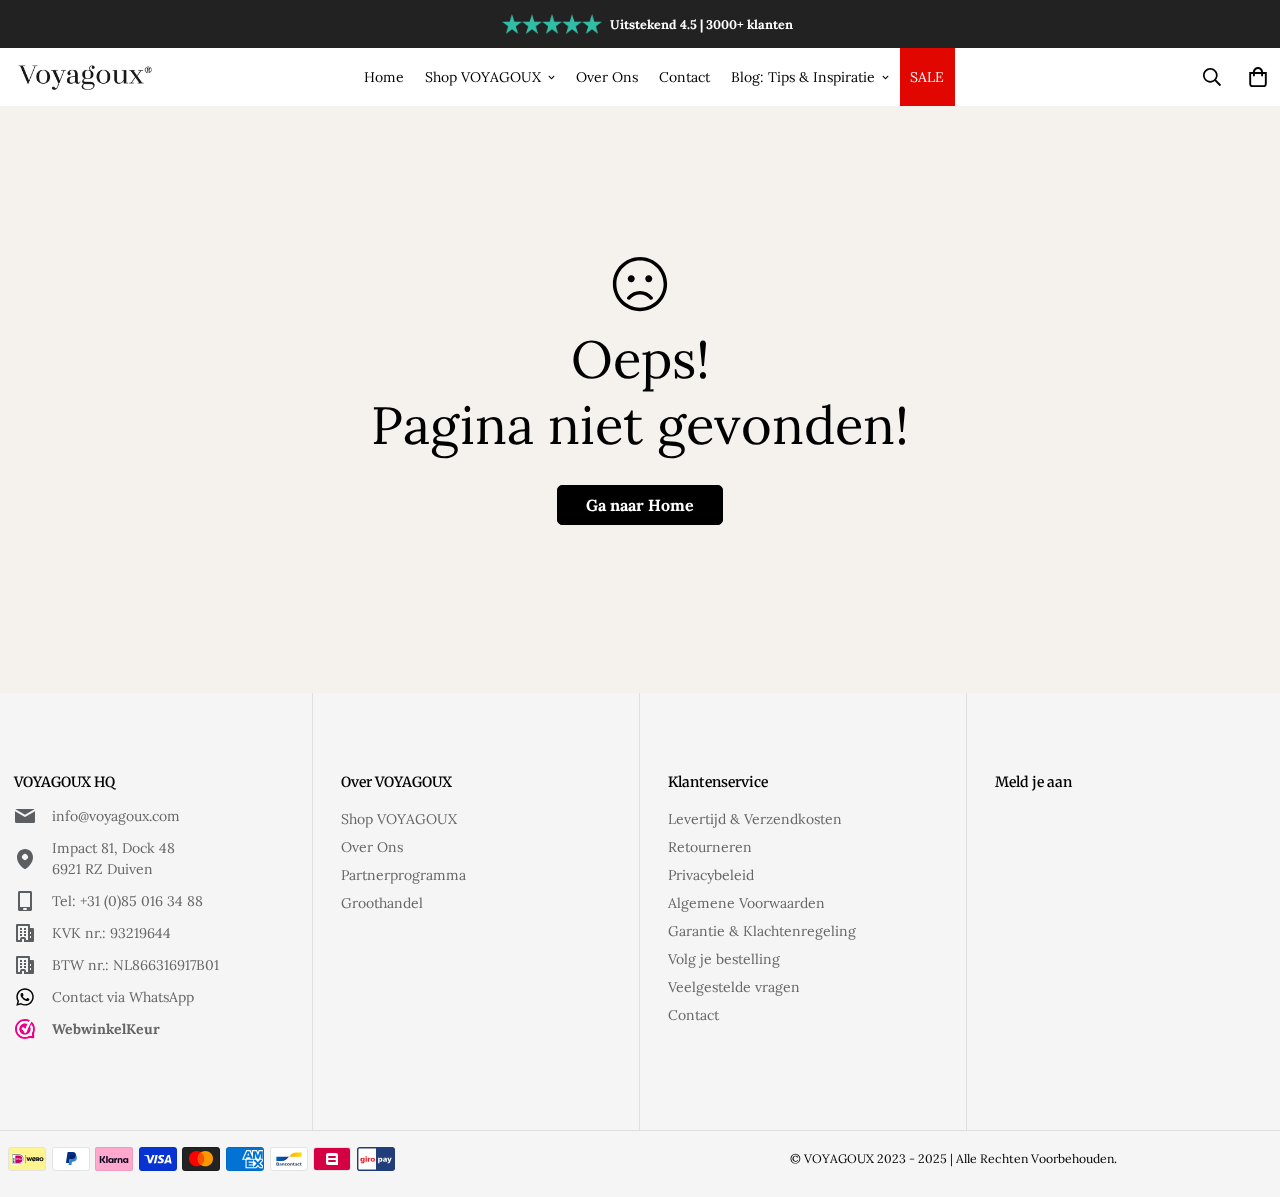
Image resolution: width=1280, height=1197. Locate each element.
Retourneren (710, 847)
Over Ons (607, 77)
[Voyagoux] (86, 76)
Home (384, 77)
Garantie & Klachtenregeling (762, 931)
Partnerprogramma (403, 875)
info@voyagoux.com (116, 816)
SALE (927, 77)
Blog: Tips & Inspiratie (803, 77)
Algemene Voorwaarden (746, 903)
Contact (684, 77)
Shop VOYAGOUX (483, 77)
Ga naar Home (640, 505)
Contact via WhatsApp (123, 997)
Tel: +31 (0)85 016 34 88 (127, 901)
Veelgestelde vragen (734, 987)
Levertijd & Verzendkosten (755, 819)
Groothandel (382, 903)
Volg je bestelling (724, 959)
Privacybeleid (711, 875)
